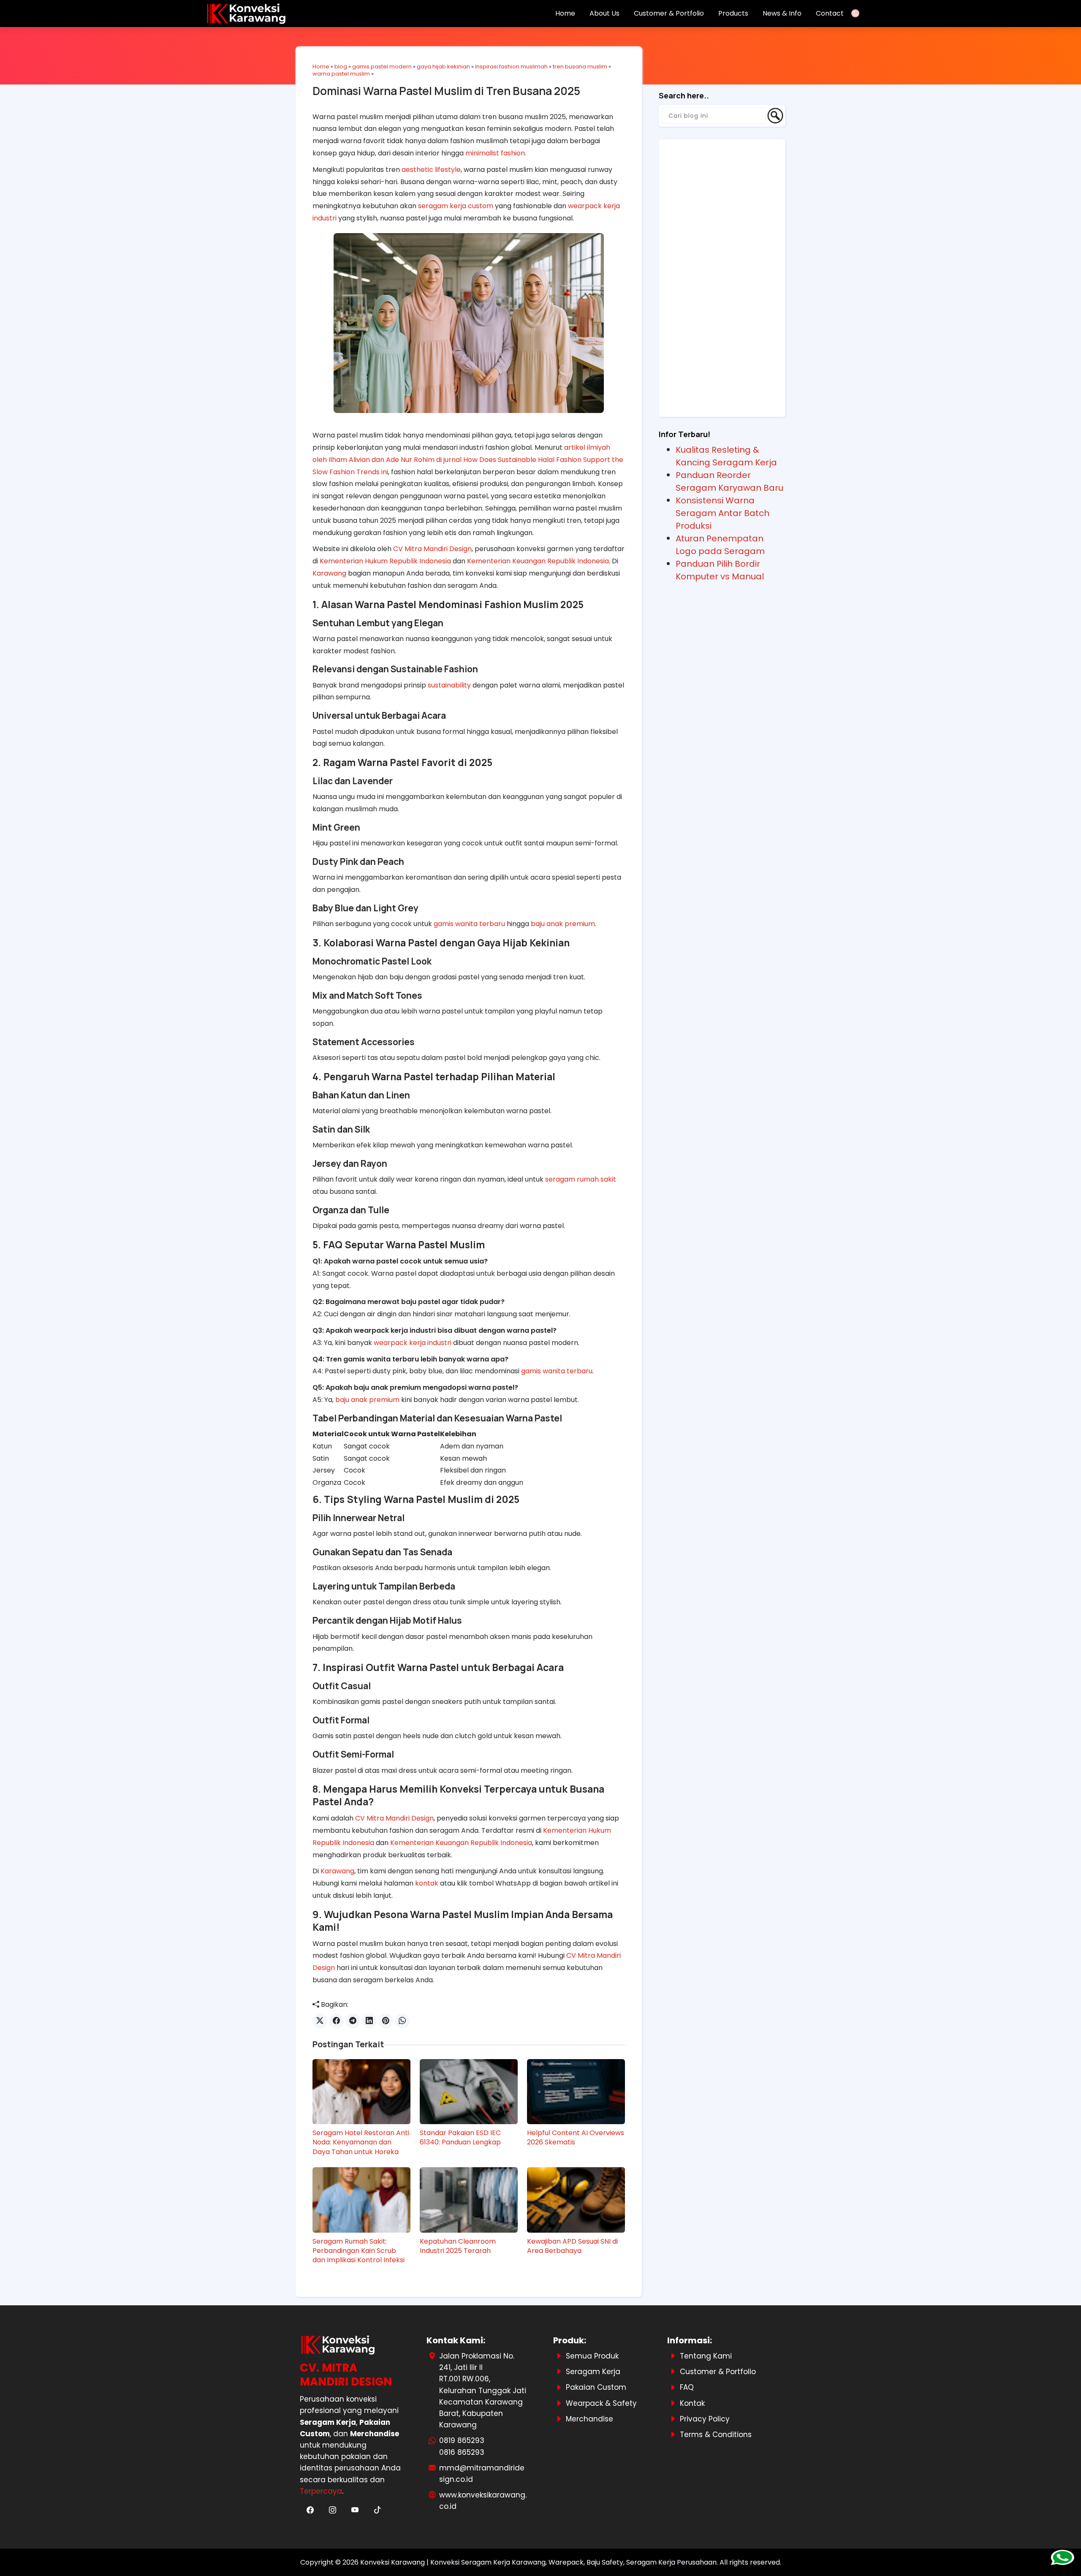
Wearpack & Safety (601, 2403)
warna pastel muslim (341, 74)
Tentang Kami (706, 2356)
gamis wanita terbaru (469, 924)
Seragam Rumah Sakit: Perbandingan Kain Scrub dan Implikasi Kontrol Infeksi (359, 2251)
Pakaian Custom (596, 2387)
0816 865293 (462, 2452)
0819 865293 (462, 2440)
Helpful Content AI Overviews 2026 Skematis (576, 2138)
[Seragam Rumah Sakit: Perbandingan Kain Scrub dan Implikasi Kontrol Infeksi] (361, 2200)
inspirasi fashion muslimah (511, 67)
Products (733, 13)
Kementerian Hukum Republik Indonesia (385, 561)
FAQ (687, 2387)
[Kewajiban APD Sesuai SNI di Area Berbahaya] (576, 2200)
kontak (427, 1883)
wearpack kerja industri (413, 1343)
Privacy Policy (705, 2419)
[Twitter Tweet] (320, 2021)
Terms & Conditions (716, 2435)
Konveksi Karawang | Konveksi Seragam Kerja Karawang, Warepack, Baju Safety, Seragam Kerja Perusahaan (538, 2562)
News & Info (782, 13)
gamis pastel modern (382, 67)
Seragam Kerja (593, 2372)
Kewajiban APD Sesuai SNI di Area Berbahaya (572, 2246)
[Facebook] (311, 2510)
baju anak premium (563, 924)
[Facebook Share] (336, 2021)
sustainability (449, 685)
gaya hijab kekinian (443, 67)
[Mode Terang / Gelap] (858, 13)
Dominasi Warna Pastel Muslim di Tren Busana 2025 (446, 91)
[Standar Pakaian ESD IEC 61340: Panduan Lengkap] (469, 2092)
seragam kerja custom (456, 206)
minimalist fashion (495, 153)
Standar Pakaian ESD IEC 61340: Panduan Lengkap (460, 2138)
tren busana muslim (580, 67)
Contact (830, 13)
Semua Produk (592, 2356)
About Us (604, 13)
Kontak (692, 2403)
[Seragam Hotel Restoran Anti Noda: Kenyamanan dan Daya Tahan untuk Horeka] (361, 2092)
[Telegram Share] (353, 2021)
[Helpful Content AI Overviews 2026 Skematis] (576, 2092)
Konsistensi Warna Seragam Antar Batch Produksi (722, 513)
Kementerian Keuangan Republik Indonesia (538, 561)
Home (565, 13)
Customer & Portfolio (669, 13)
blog (341, 67)
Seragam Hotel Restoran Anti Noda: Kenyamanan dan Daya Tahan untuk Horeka (361, 2143)
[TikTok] (377, 2510)
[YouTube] (356, 2510)
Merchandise (589, 2419)
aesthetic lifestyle (431, 170)
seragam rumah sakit (581, 1179)
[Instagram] (333, 2510)
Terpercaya (321, 2491)
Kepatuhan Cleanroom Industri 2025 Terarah (458, 2246)
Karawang (329, 573)
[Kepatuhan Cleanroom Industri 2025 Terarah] (469, 2200)
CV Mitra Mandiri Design (432, 549)
